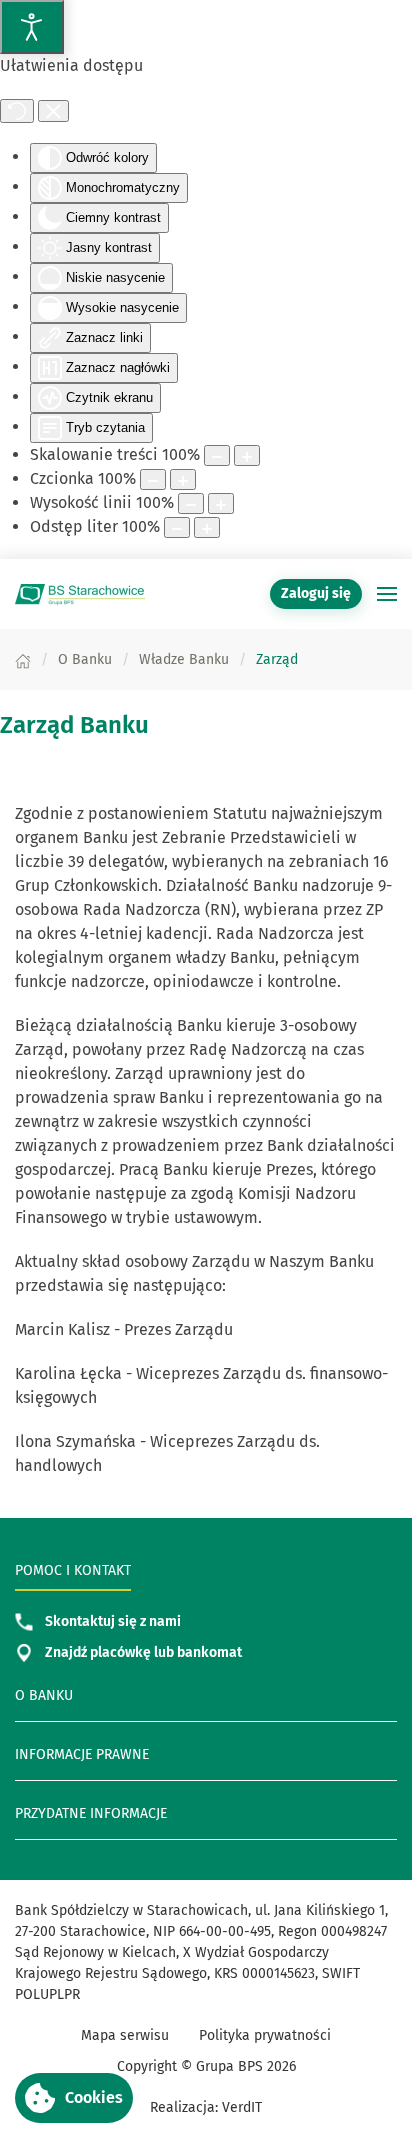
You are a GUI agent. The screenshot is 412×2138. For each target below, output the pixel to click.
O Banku (44, 1695)
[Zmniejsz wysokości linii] (191, 503)
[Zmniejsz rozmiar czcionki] (153, 479)
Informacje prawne (82, 1754)
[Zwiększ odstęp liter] (207, 527)
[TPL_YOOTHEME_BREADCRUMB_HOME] (23, 659)
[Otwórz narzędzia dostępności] (32, 27)
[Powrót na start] (80, 594)
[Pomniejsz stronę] (217, 455)
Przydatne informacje (91, 1813)
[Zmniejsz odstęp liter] (177, 527)
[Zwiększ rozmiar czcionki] (183, 479)
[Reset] (17, 111)
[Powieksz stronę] (247, 455)
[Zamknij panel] (53, 111)
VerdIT (242, 2107)
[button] (387, 594)
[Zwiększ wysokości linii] (221, 503)
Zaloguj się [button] (316, 593)
